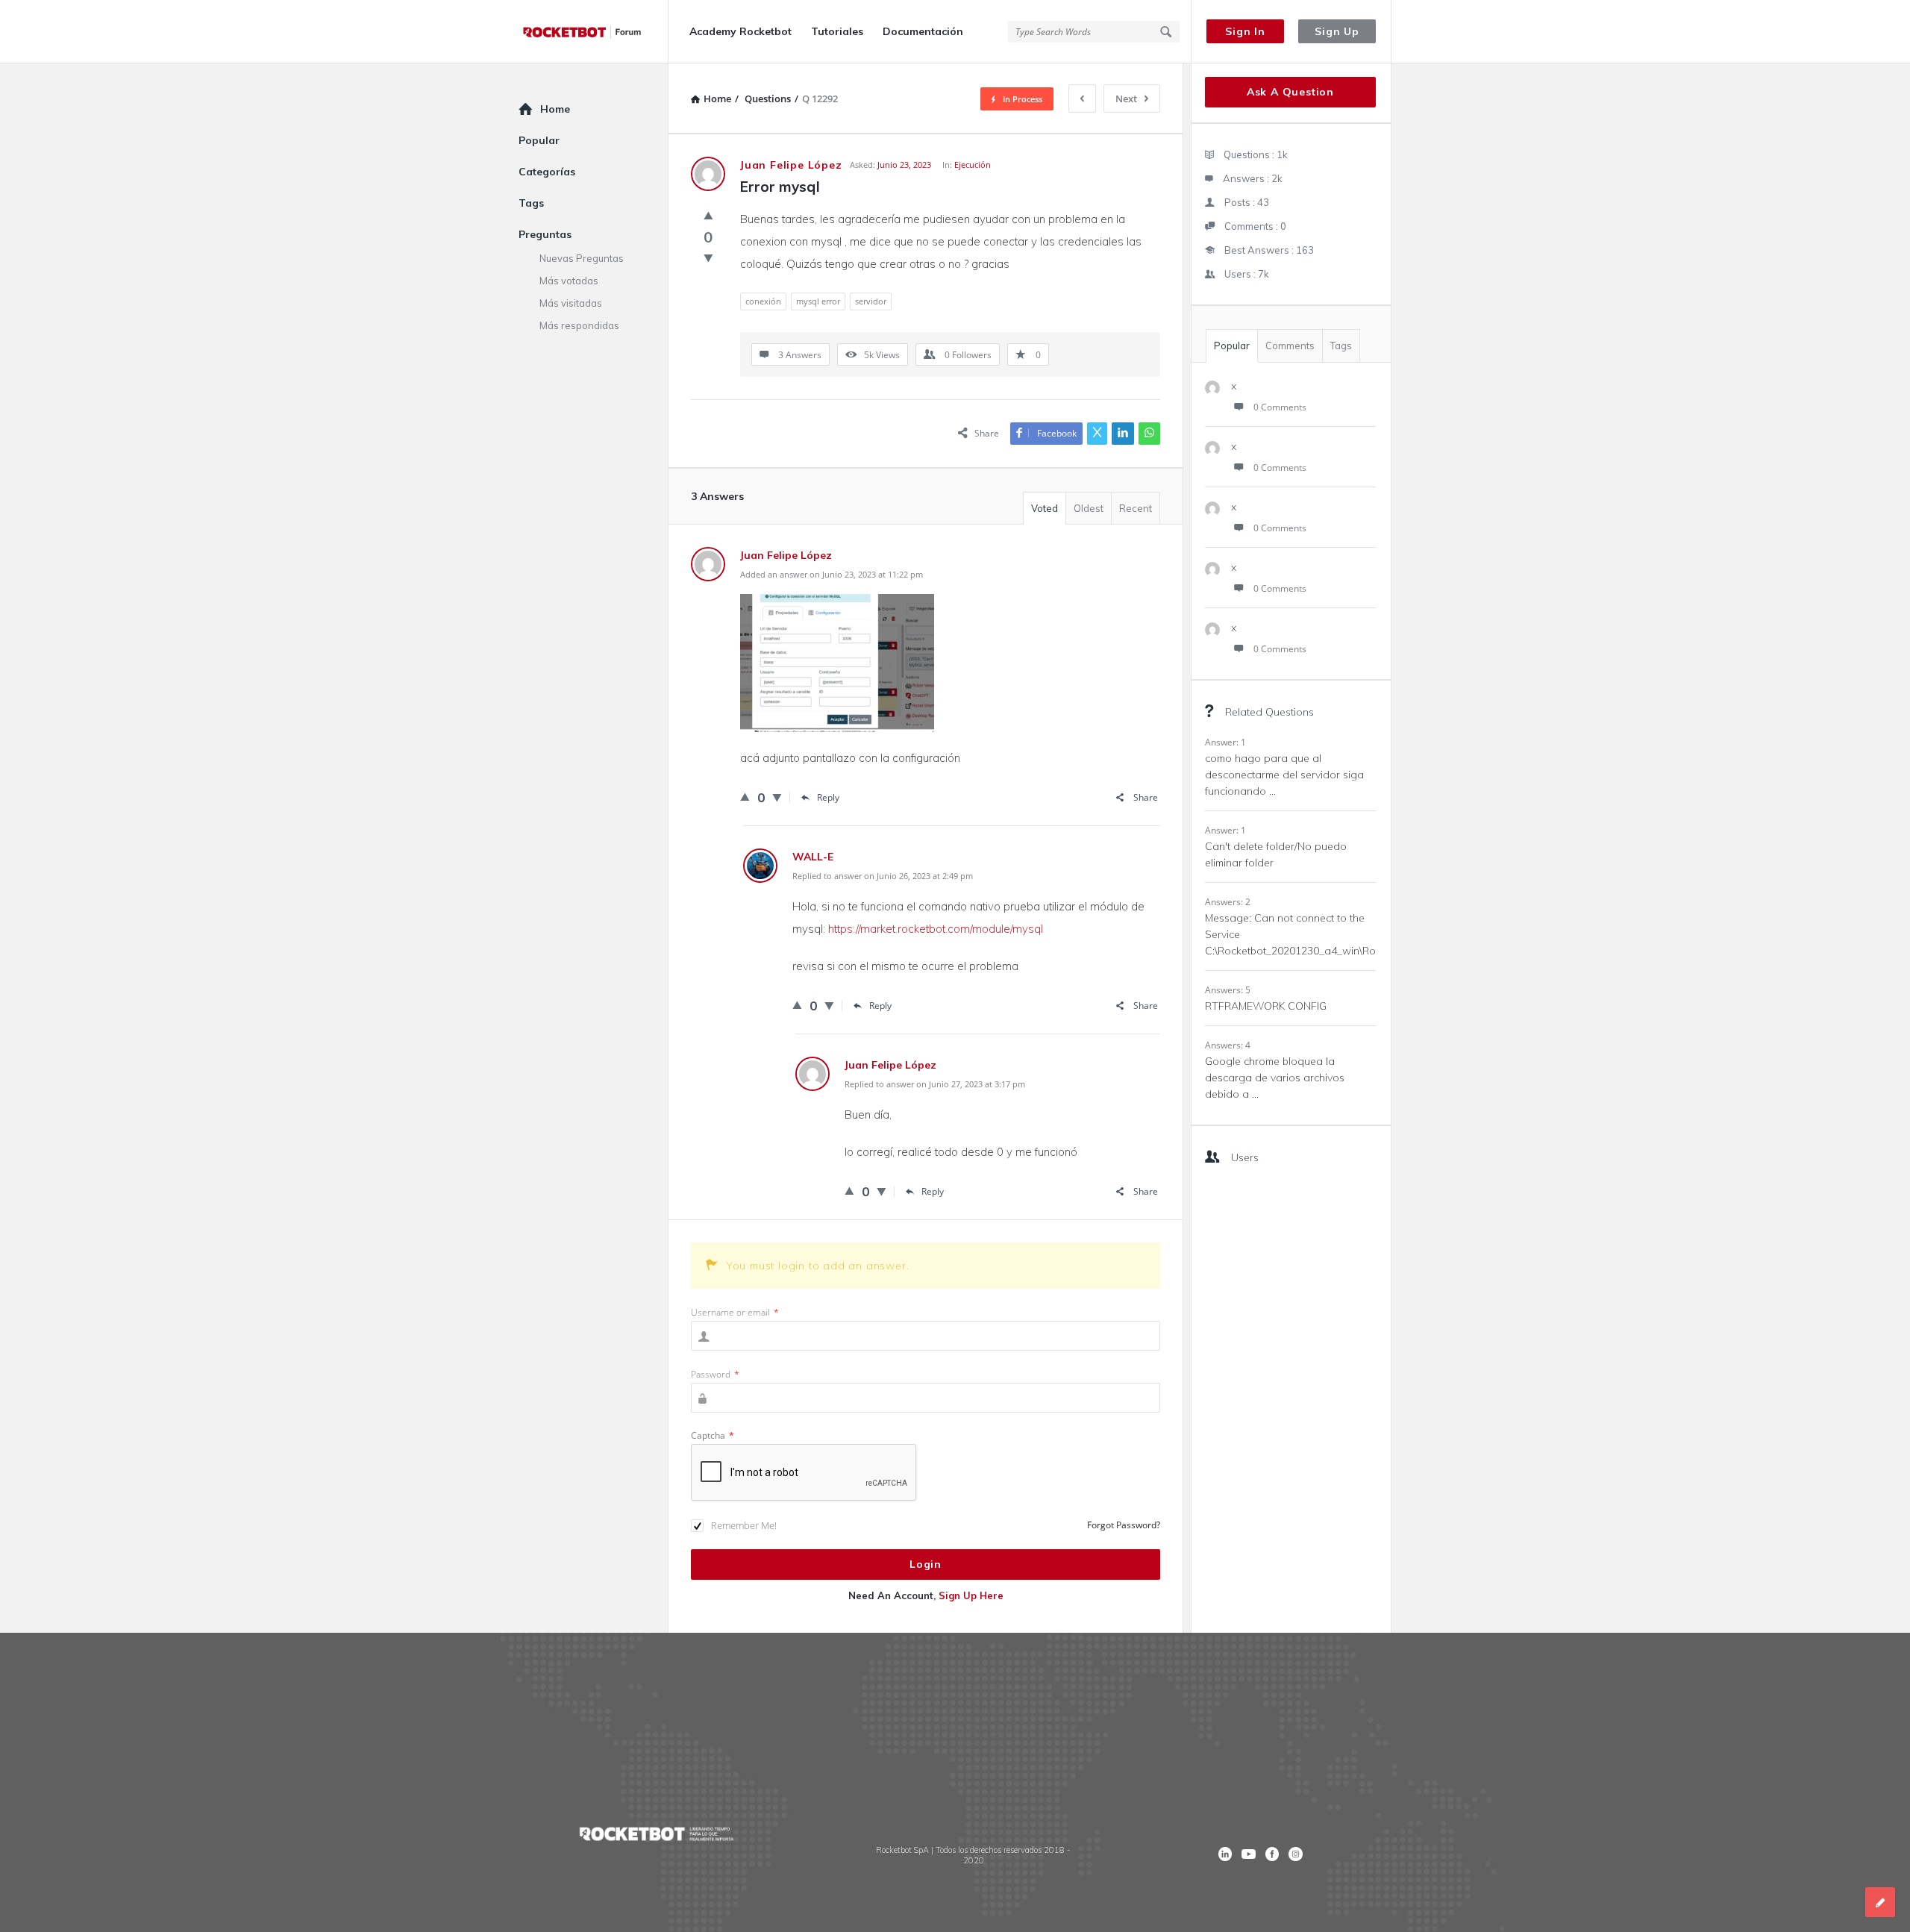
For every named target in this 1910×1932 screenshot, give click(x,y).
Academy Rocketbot (740, 31)
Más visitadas (571, 303)
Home (555, 109)
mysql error (818, 301)
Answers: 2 (1228, 902)
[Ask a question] (1880, 1902)
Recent (1136, 508)
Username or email (735, 1312)
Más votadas (569, 281)
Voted (1045, 508)
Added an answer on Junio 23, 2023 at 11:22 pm (832, 574)
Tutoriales (837, 31)
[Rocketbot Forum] (594, 32)
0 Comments (1280, 407)
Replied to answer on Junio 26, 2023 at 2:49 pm (883, 876)
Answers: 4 (1228, 1045)
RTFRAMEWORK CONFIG (1266, 1006)
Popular (1232, 346)
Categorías (547, 172)
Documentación (923, 31)
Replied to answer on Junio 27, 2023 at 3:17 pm (935, 1084)
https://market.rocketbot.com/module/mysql (936, 929)
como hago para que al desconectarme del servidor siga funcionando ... (1284, 775)
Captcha (713, 1435)
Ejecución (973, 165)
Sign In (1245, 31)
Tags (1341, 346)
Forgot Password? (1124, 1525)
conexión (763, 301)
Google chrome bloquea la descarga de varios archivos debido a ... (1275, 1078)
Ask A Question (1290, 92)
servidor (871, 301)
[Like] (708, 215)
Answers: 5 (1228, 990)
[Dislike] (708, 257)
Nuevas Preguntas (582, 258)
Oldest (1089, 508)
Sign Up (1337, 31)
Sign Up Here (971, 1595)
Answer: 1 (1225, 742)
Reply (828, 797)
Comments (1290, 346)
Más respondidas (579, 325)
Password (715, 1374)
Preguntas (545, 234)
